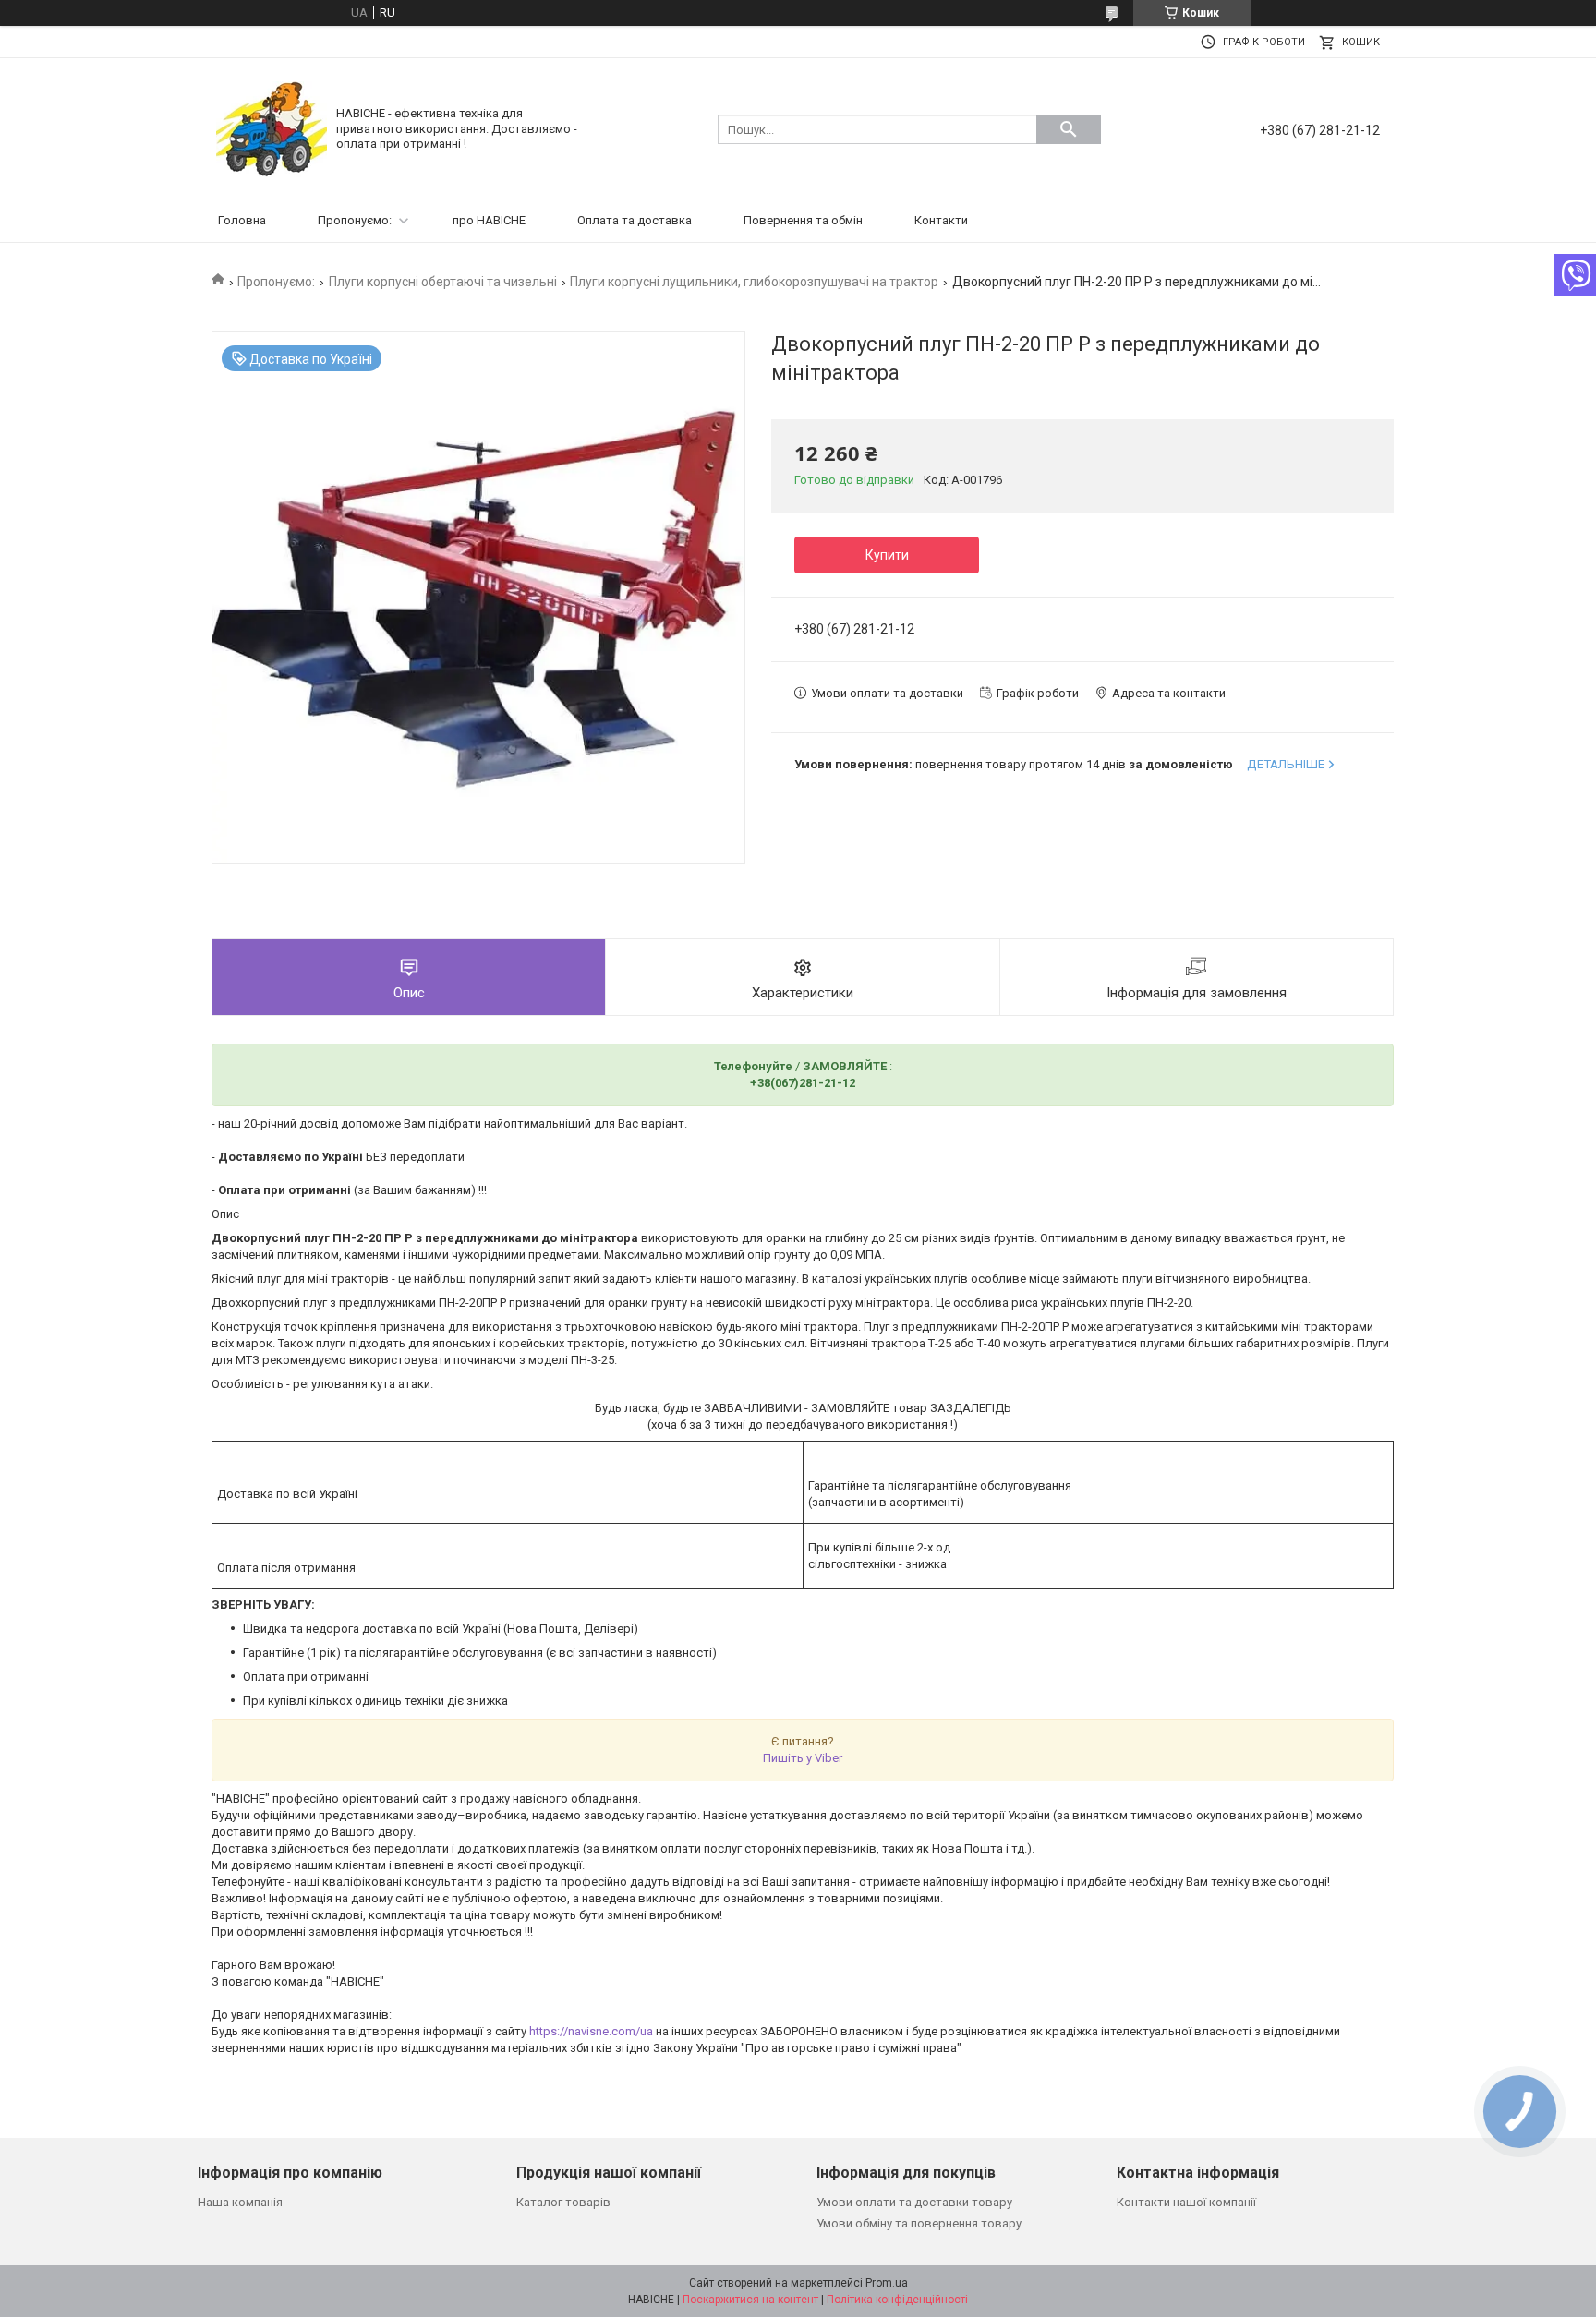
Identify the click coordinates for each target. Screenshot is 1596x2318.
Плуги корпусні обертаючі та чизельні (443, 282)
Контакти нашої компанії (1186, 2202)
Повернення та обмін (803, 220)
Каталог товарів (563, 2202)
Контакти (941, 220)
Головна (242, 220)
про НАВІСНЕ (489, 220)
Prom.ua (887, 2283)
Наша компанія (240, 2202)
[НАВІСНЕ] (272, 128)
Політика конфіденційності (897, 2300)
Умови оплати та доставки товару (914, 2202)
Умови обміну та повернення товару (919, 2223)
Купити (887, 555)
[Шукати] (1069, 129)
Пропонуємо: (355, 220)
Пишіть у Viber (803, 1758)
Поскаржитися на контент (750, 2300)
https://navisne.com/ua (591, 2031)
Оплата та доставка (635, 220)
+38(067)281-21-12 (803, 1083)
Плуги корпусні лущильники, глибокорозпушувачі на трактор (754, 282)
